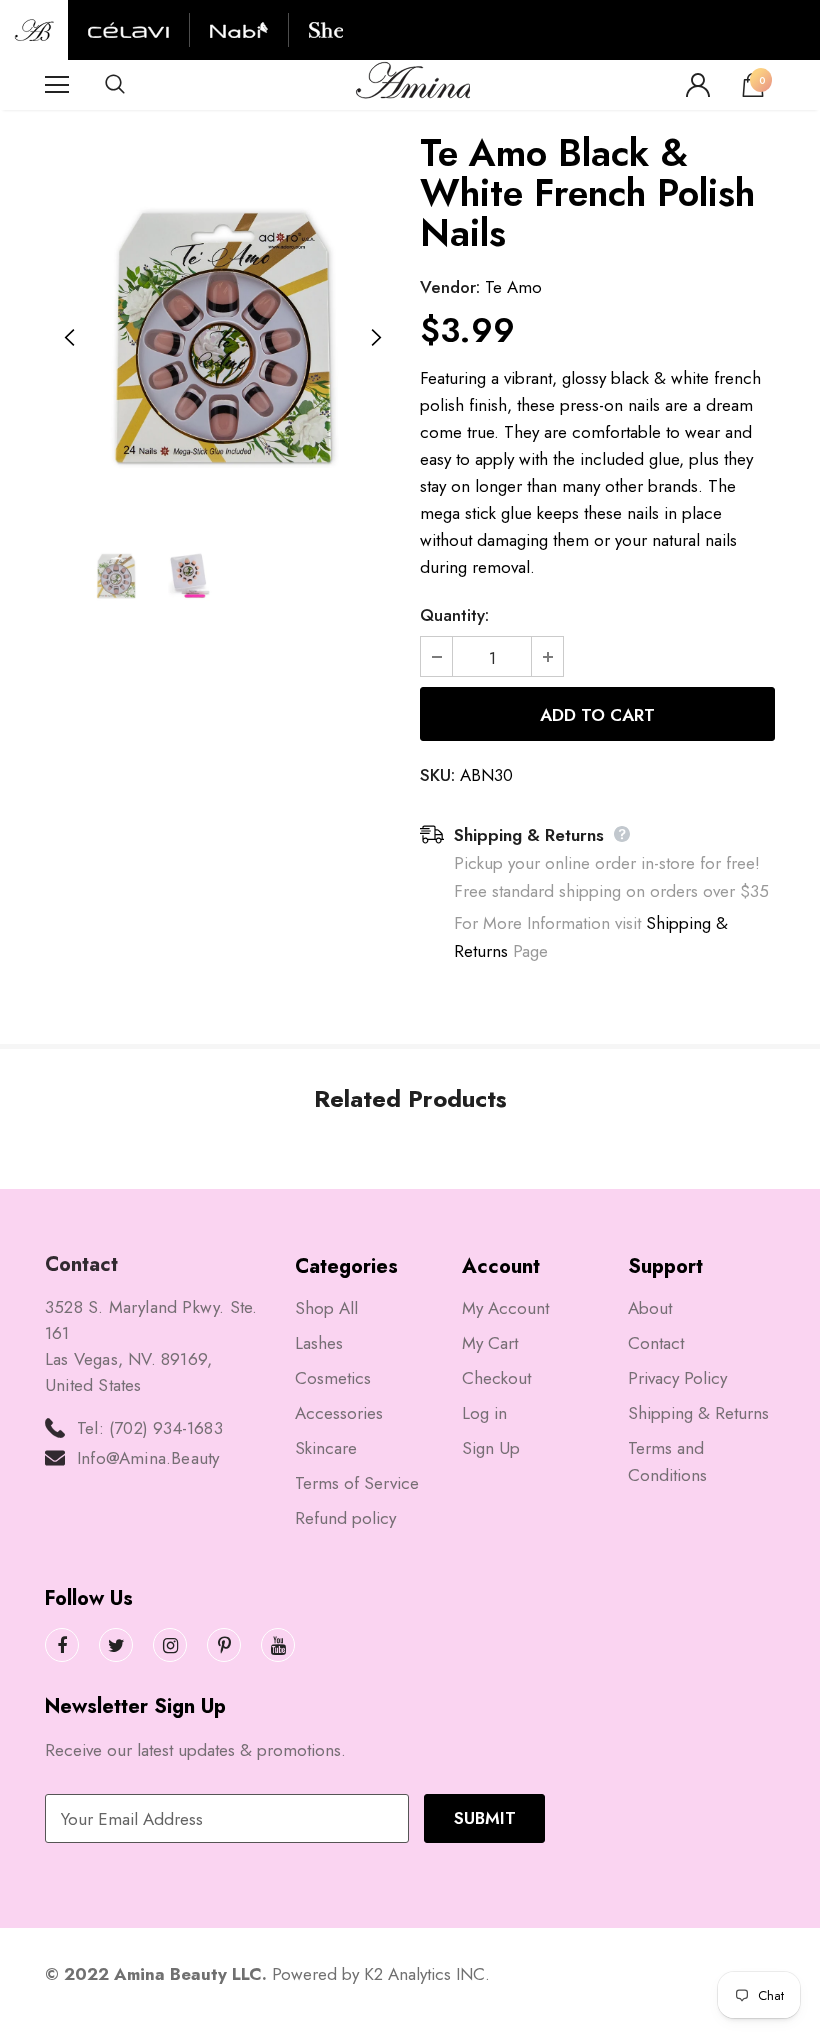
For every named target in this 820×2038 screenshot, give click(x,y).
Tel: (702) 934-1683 (150, 1428)
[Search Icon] (135, 85)
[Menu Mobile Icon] (57, 85)
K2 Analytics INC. (427, 1974)
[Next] (375, 338)
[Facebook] (62, 1645)
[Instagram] (170, 1645)
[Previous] (70, 338)
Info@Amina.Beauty (148, 1458)
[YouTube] (278, 1645)
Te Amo (513, 287)
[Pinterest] (224, 1645)
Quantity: (454, 615)
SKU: (437, 775)
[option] (222, 337)
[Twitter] (116, 1645)
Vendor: (450, 287)
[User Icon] (698, 85)
